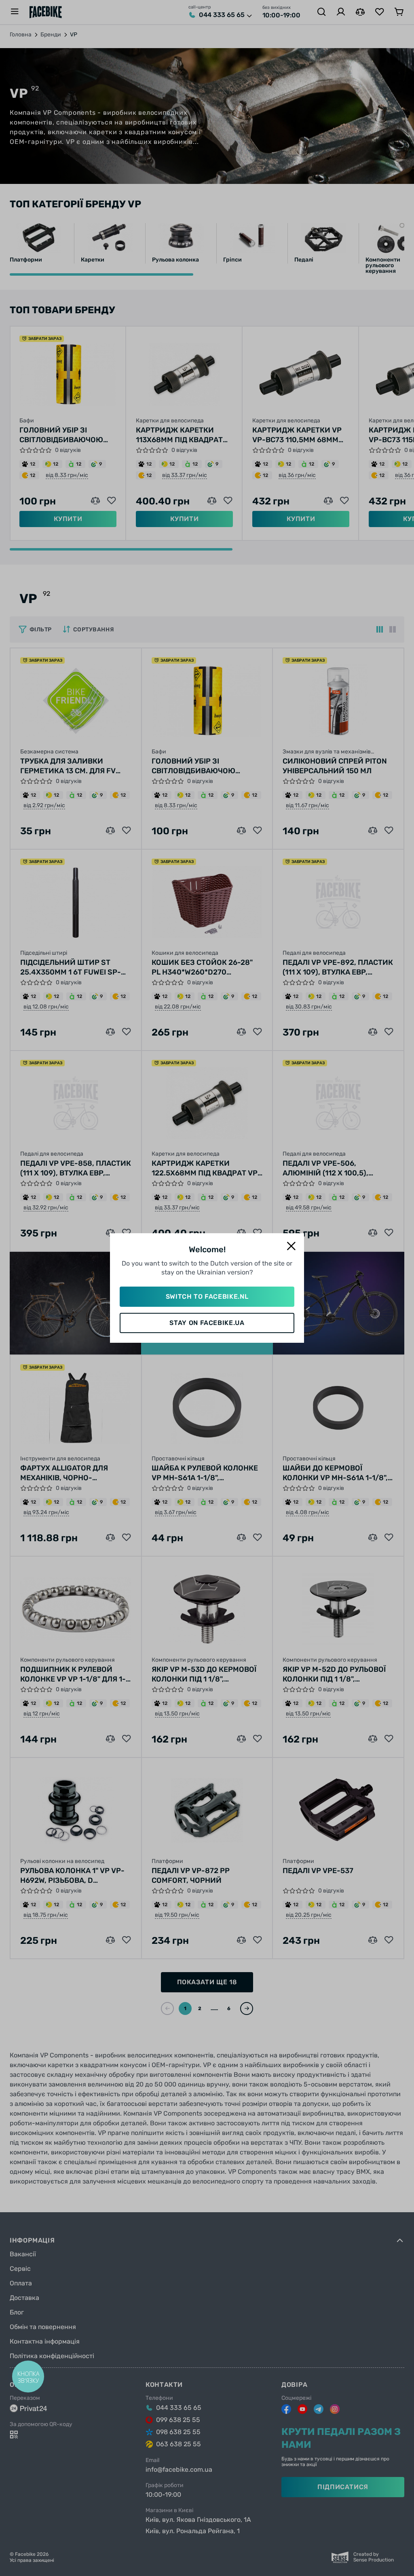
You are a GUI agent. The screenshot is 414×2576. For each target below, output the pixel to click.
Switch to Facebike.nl (207, 1296)
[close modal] (291, 1246)
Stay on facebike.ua (207, 1323)
